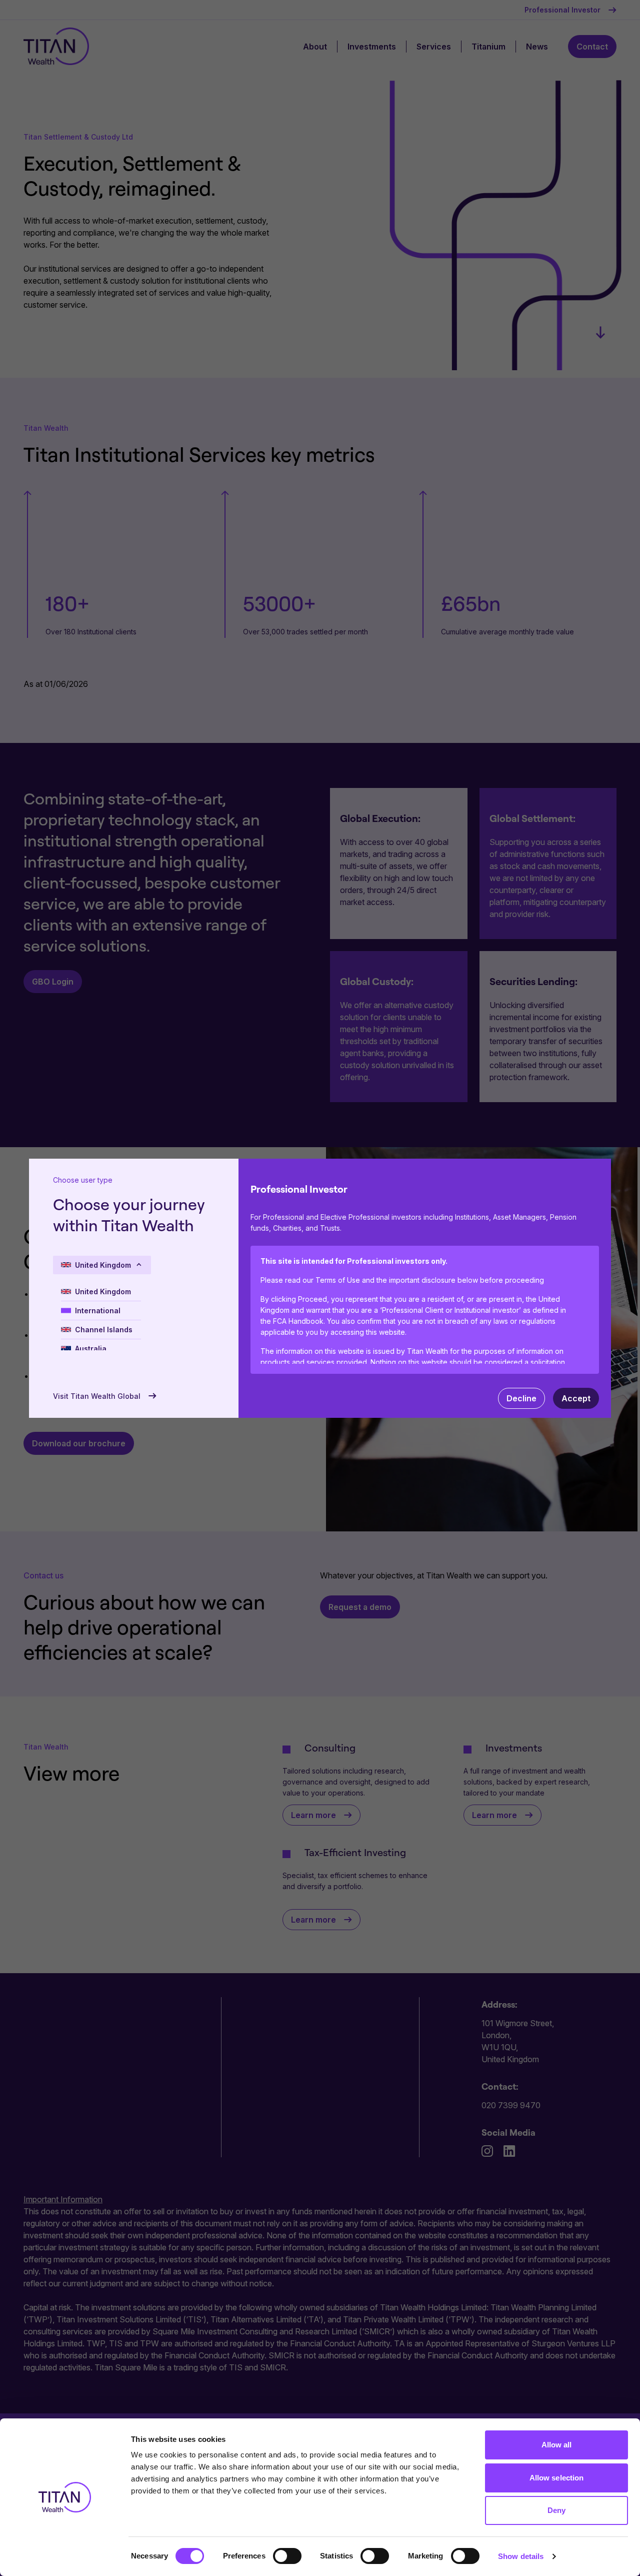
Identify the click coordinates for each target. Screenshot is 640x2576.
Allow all (557, 2445)
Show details (521, 2556)
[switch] (287, 2556)
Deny (556, 2510)
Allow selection (557, 2478)
